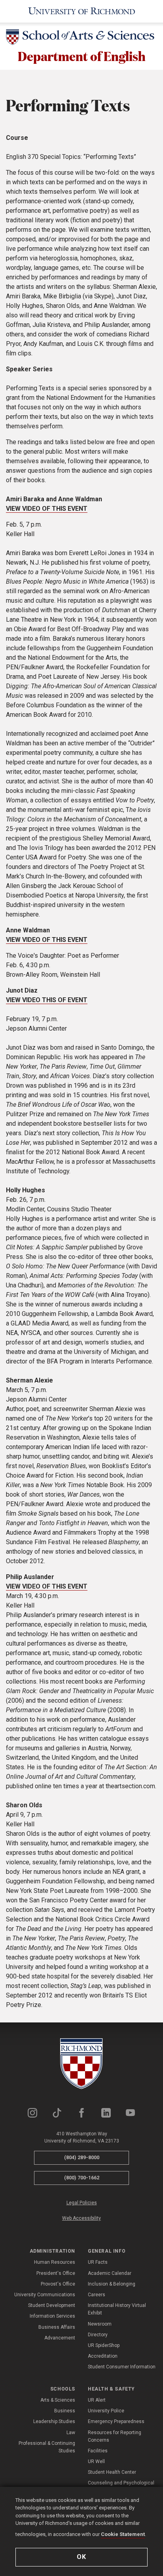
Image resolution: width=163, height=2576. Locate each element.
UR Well (96, 2461)
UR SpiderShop (104, 2345)
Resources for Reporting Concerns (115, 2436)
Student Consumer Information (122, 2367)
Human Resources (55, 2262)
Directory (98, 2335)
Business (65, 2411)
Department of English (82, 56)
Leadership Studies (54, 2421)
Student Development (52, 2305)
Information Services (52, 2316)
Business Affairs (57, 2327)
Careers (97, 2295)
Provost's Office (58, 2284)
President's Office (56, 2273)
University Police (106, 2411)
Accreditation (103, 2356)
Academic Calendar (110, 2273)
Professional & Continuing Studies (47, 2447)
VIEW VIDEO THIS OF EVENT (47, 1000)
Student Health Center (112, 2472)
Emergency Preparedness (116, 2421)
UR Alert (97, 2400)
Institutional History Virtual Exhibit (117, 2309)
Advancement (60, 2338)
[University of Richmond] (82, 11)
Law (71, 2433)
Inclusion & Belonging (112, 2284)
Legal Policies (82, 2203)
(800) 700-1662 (82, 2178)
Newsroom (100, 2324)
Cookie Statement (123, 2534)
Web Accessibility (81, 2218)
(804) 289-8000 (82, 2157)
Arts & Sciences (58, 2400)
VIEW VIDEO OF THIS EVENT (47, 509)
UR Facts (98, 2262)
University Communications (45, 2295)
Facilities (98, 2451)
